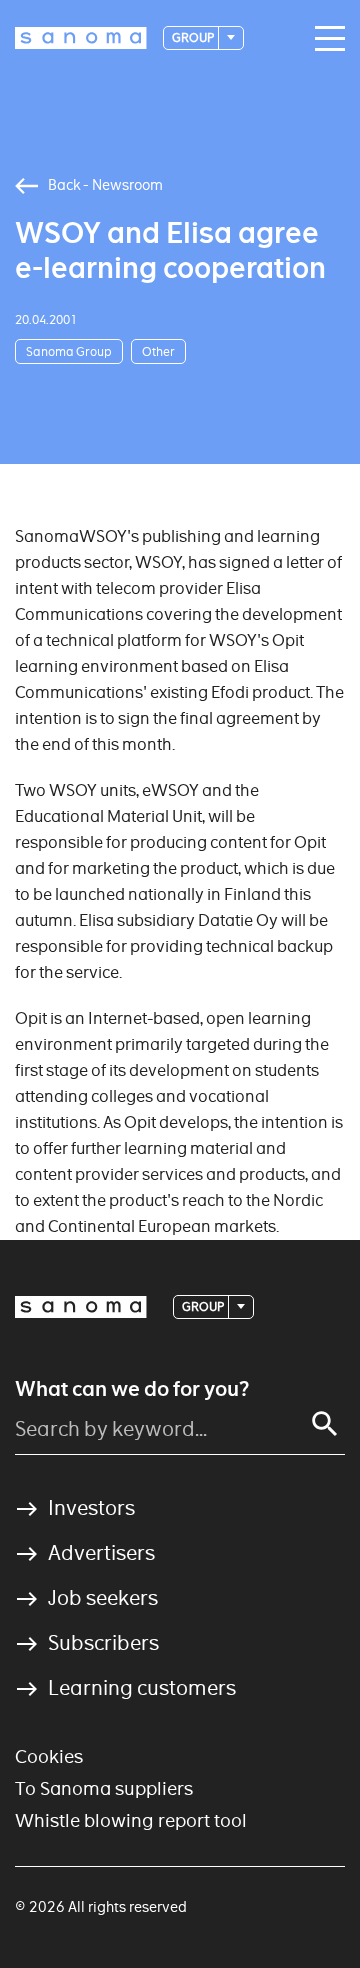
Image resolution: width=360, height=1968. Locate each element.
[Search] (325, 1424)
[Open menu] (325, 39)
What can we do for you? (132, 1389)
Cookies (49, 1756)
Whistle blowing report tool (131, 1820)
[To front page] (81, 38)
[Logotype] (81, 1307)
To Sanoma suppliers (104, 1788)
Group (194, 37)
